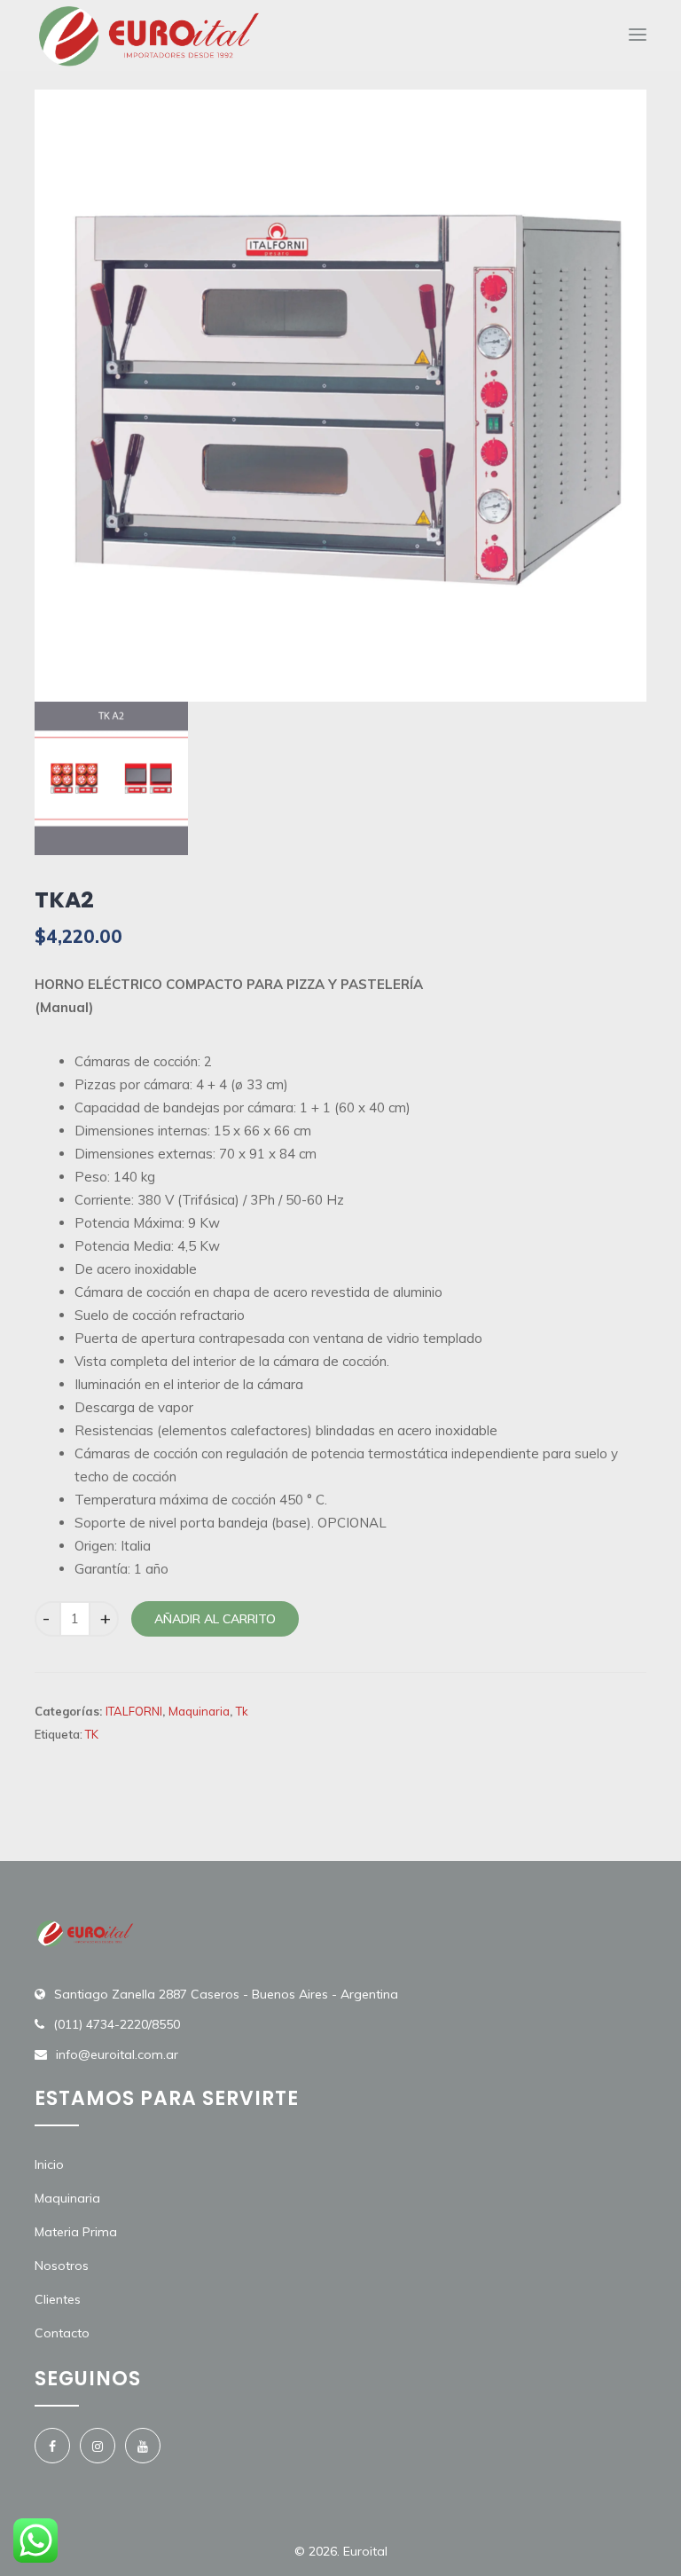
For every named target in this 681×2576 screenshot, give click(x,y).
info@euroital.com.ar (117, 2054)
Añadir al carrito (215, 1619)
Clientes (58, 2299)
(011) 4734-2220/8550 (117, 2024)
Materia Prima (76, 2232)
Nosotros (62, 2266)
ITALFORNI (134, 1711)
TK (92, 1734)
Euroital (365, 2551)
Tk (242, 1711)
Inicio (49, 2164)
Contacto (62, 2333)
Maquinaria (199, 1711)
